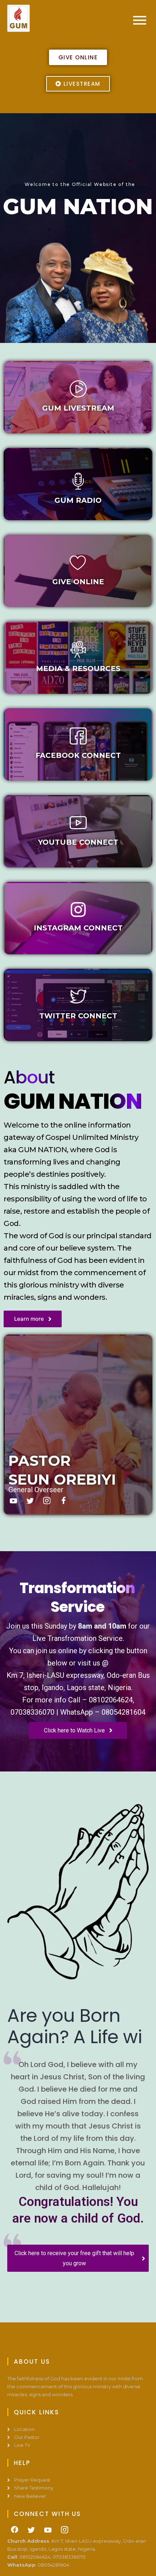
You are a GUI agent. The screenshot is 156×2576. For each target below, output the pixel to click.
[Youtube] (13, 1501)
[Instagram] (47, 1501)
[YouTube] (48, 2551)
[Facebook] (63, 1501)
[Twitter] (30, 1501)
